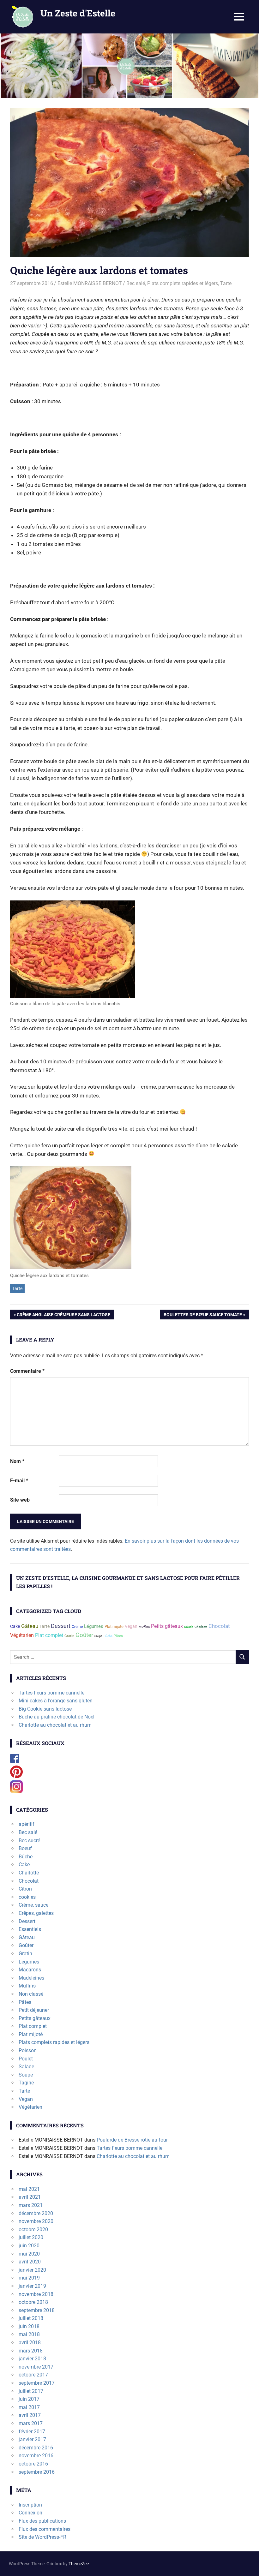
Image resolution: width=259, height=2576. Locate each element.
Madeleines (31, 1978)
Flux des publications (42, 2521)
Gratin (69, 1636)
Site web (20, 1500)
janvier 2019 (32, 2286)
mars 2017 (31, 2423)
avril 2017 (30, 2415)
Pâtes (118, 1636)
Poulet (26, 2059)
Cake (15, 1626)
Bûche (108, 1636)
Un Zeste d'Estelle (78, 13)
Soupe (98, 1636)
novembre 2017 (36, 2367)
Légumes (94, 1626)
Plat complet (49, 1635)
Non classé (31, 1994)
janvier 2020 (32, 2270)
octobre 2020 (33, 2229)
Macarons (30, 1970)
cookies (27, 1897)
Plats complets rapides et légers (183, 283)
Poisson (28, 2050)
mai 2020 (29, 2254)
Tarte (226, 283)
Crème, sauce (33, 1905)
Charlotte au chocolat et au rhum (55, 1725)
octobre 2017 (33, 2375)
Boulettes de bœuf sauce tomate (203, 1316)
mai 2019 (29, 2278)
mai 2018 (29, 2334)
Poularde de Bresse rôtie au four (132, 2140)
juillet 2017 (31, 2391)
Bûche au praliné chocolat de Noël (57, 1717)
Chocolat (219, 1626)
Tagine (26, 2083)
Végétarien (22, 1635)
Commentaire (27, 1371)
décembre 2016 (36, 2448)
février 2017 (32, 2432)
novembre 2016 (36, 2456)
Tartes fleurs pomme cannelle (51, 1693)
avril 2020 (30, 2262)
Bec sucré (29, 1841)
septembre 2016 (37, 2472)
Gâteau (30, 1626)
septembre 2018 (37, 2310)
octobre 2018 (33, 2302)
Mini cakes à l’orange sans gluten (56, 1701)
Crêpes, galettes (36, 1913)
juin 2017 (29, 2399)
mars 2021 (31, 2205)
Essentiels (30, 1929)
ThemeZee (79, 2564)
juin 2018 (29, 2326)
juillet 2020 (31, 2237)
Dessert (61, 1626)
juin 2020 (29, 2246)
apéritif (27, 1824)
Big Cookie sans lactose (45, 1709)
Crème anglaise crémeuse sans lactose (63, 1316)
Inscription (30, 2505)
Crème (77, 1626)
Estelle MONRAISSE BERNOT (90, 283)
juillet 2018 (31, 2318)
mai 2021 (29, 2189)
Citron (25, 1889)
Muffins (144, 1627)
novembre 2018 (36, 2294)
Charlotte (201, 1627)
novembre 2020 (36, 2221)
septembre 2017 (37, 2383)
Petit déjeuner (34, 2010)
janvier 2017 (32, 2439)
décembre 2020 (36, 2213)
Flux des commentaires (45, 2529)
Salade (189, 1627)
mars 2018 (31, 2351)
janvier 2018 (32, 2359)
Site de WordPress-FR (42, 2537)
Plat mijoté (114, 1626)
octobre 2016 (33, 2464)
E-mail (19, 1481)
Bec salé (136, 283)
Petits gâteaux (167, 1626)
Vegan (131, 1626)
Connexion (30, 2513)
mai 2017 (29, 2407)
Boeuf (25, 1848)
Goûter (84, 1635)
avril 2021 (30, 2197)
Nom (17, 1461)
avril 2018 (30, 2343)
